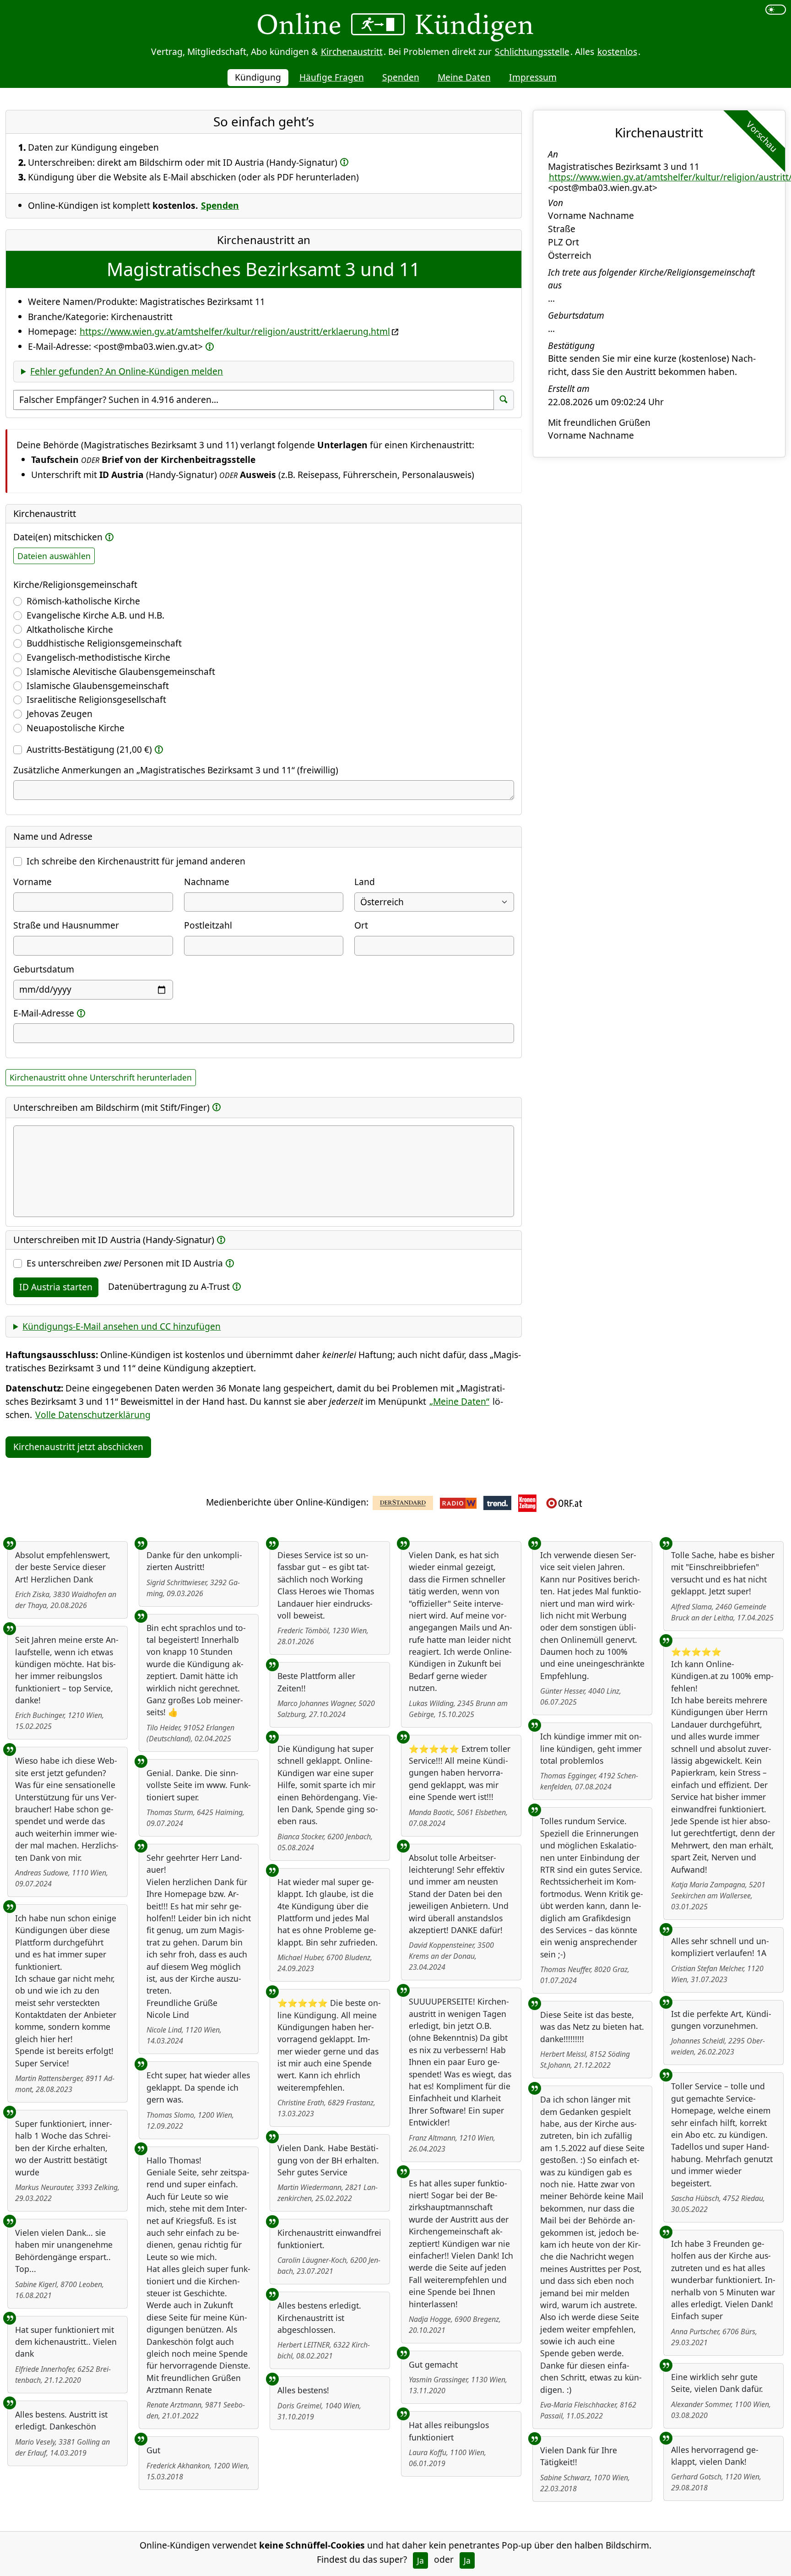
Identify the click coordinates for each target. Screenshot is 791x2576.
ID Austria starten (56, 1287)
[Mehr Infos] (344, 162)
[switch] (776, 10)
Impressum (533, 77)
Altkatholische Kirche (70, 629)
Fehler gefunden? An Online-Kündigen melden (127, 371)
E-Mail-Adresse (44, 1013)
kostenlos (617, 52)
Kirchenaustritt (352, 52)
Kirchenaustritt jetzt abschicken (78, 1447)
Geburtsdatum (44, 969)
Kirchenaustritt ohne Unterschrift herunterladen (101, 1077)
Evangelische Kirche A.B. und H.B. (95, 615)
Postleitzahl (208, 925)
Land (365, 882)
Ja (420, 2560)
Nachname (207, 882)
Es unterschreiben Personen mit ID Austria (125, 1263)
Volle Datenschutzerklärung (93, 1415)
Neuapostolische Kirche (76, 728)
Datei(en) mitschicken (58, 537)
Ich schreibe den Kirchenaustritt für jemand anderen (136, 861)
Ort (361, 925)
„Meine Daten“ (459, 1401)
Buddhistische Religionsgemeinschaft (104, 643)
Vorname (33, 882)
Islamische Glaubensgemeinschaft (98, 686)
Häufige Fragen (332, 77)
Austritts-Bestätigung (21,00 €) (89, 749)
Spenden (401, 77)
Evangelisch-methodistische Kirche (98, 657)
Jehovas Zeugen (60, 714)
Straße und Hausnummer (66, 925)
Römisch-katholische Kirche (83, 601)
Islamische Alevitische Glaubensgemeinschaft (121, 671)
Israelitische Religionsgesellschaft (96, 699)
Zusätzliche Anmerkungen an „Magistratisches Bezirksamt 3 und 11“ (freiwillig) (176, 770)
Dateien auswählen (54, 556)
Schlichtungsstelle (532, 52)
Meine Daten (464, 77)
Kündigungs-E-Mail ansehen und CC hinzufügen (122, 1326)
